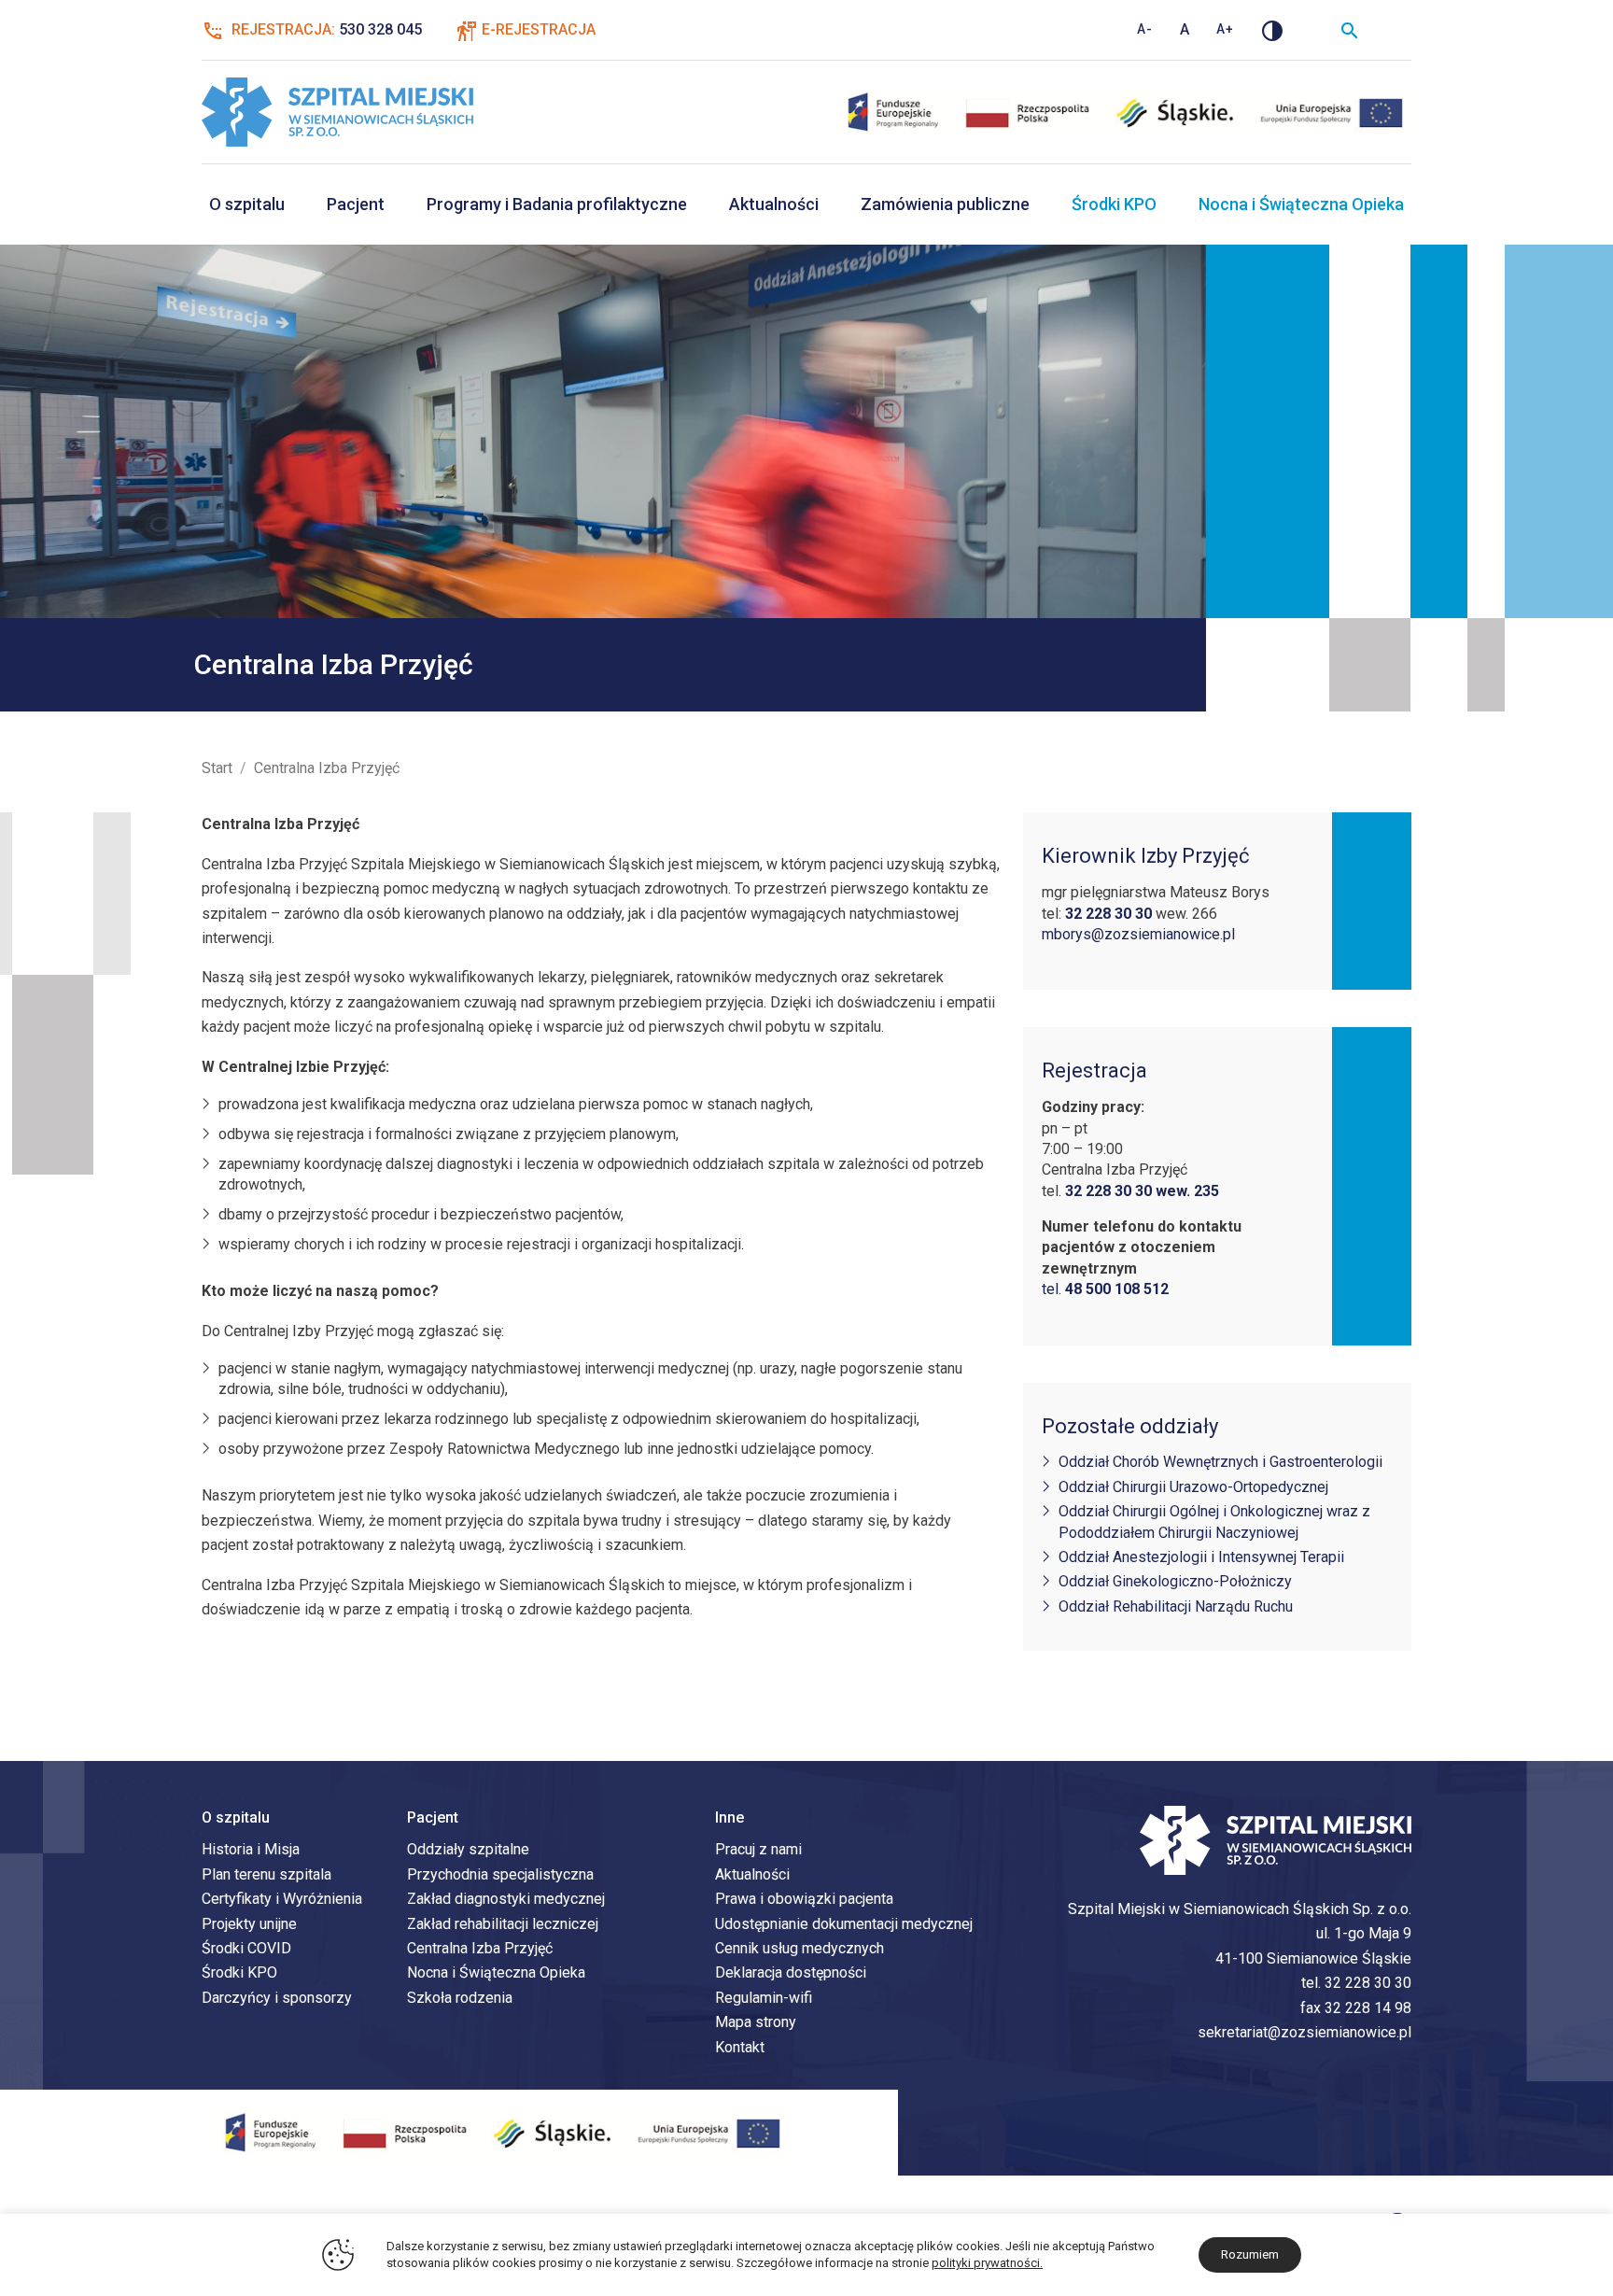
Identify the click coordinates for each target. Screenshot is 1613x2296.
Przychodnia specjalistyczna (500, 1874)
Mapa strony (756, 2022)
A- (1145, 29)
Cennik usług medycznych (799, 1948)
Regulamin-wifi (764, 1998)
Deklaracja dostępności (791, 1972)
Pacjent (356, 204)
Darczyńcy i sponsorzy (277, 1998)
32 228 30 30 (1368, 1983)
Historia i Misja (251, 1849)
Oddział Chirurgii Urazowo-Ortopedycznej (1193, 1487)
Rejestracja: (325, 29)
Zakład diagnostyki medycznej (506, 1899)
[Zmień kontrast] (1272, 30)
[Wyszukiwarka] (1350, 30)
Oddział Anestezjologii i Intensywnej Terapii (1201, 1557)
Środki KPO (1114, 204)
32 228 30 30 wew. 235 (1142, 1191)
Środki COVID (246, 1948)
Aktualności (774, 204)
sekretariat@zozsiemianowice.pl (1304, 2032)
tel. (1105, 1289)
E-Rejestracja (539, 29)
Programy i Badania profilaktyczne (557, 204)
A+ (1225, 29)
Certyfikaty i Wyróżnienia (282, 1899)
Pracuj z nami (758, 1849)
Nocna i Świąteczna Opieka (1301, 204)
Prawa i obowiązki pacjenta (804, 1899)
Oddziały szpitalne (468, 1849)
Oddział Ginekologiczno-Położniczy (1175, 1581)
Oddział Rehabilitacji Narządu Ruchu (1176, 1606)
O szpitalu (247, 204)
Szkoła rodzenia (460, 1998)
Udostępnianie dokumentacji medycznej (844, 1924)
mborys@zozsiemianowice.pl (1138, 934)
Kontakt (740, 2047)
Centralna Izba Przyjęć (480, 1948)
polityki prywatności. (987, 2263)
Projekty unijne (249, 1924)
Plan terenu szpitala (266, 1874)
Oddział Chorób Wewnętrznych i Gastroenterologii (1220, 1462)
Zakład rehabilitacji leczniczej (503, 1924)
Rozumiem (1250, 2254)
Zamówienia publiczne (945, 204)
